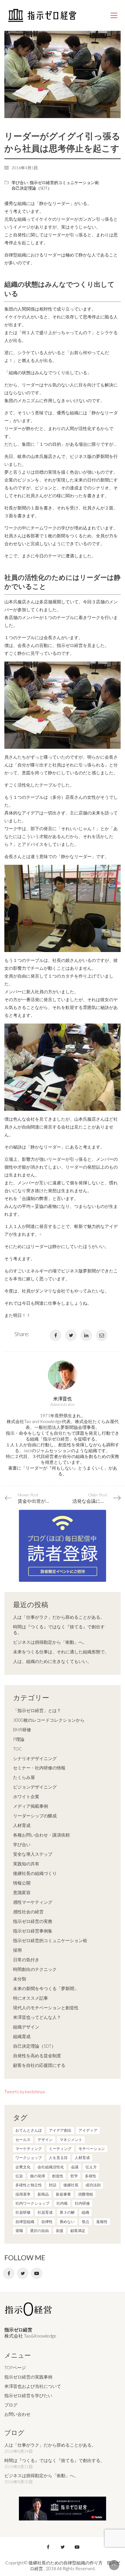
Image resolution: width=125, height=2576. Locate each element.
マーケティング (29, 2149)
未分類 (20, 1979)
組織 (85, 2212)
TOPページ (15, 2368)
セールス (23, 2140)
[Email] (102, 1335)
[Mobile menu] (114, 15)
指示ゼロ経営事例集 (33, 1931)
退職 (19, 2231)
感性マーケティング (33, 1902)
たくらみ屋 (24, 1777)
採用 (17, 1950)
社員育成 (45, 2212)
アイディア (88, 2130)
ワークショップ (29, 2158)
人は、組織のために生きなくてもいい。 (52, 1661)
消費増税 (85, 2194)
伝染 (19, 2176)
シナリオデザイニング (35, 1758)
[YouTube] (37, 2273)
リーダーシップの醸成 (35, 1816)
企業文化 (23, 2167)
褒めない (67, 2222)
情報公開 (22, 1883)
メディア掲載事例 (31, 1806)
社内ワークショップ (32, 2203)
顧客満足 (78, 2231)
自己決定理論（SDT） (32, 188)
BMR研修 (22, 1730)
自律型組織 (25, 2222)
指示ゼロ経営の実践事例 (28, 2377)
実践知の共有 (26, 1864)
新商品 (43, 2194)
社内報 (62, 2203)
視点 (85, 2222)
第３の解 (67, 2212)
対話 (53, 2185)
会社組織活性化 (51, 2167)
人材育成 (22, 1825)
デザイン (45, 2140)
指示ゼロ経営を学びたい (28, 2395)
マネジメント (71, 2140)
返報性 (102, 2222)
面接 (60, 2231)
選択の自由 (39, 2231)
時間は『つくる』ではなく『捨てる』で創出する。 (59, 1630)
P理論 (19, 1739)
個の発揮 (37, 2176)
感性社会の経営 (28, 1912)
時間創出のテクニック (35, 1969)
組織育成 (22, 2036)
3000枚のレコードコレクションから (49, 1720)
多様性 (91, 2176)
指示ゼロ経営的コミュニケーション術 (64, 182)
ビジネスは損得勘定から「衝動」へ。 (50, 1642)
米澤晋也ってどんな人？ (37, 2017)
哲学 (74, 2176)
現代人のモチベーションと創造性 (46, 2008)
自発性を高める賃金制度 (37, 2056)
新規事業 (63, 2194)
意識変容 (22, 1892)
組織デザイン (26, 2027)
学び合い (20, 182)
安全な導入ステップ (33, 1854)
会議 (75, 2167)
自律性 (47, 2222)
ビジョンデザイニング (35, 1787)
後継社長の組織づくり (35, 1873)
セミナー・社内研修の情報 (39, 1768)
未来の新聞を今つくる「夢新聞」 (46, 1988)
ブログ (11, 2405)
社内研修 (82, 2203)
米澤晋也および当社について (33, 2386)
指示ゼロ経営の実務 (33, 1921)
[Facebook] (56, 1335)
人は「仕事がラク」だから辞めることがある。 (59, 1617)
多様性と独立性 (29, 2185)
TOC (18, 1749)
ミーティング (60, 2149)
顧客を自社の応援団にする (39, 2065)
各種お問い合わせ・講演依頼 (41, 1835)
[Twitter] (71, 1335)
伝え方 (91, 2167)
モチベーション (92, 2149)
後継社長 (71, 2185)
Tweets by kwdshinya (25, 2092)
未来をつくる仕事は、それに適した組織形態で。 (61, 1652)
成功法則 (93, 2185)
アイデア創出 (60, 2130)
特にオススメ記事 (31, 1998)
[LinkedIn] (86, 1335)
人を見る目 (58, 2158)
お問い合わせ (17, 2414)
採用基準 (23, 2194)
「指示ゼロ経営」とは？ (37, 1710)
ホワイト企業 (26, 1796)
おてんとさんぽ (29, 2130)
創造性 (58, 2176)
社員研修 (23, 2212)
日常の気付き (26, 1960)
